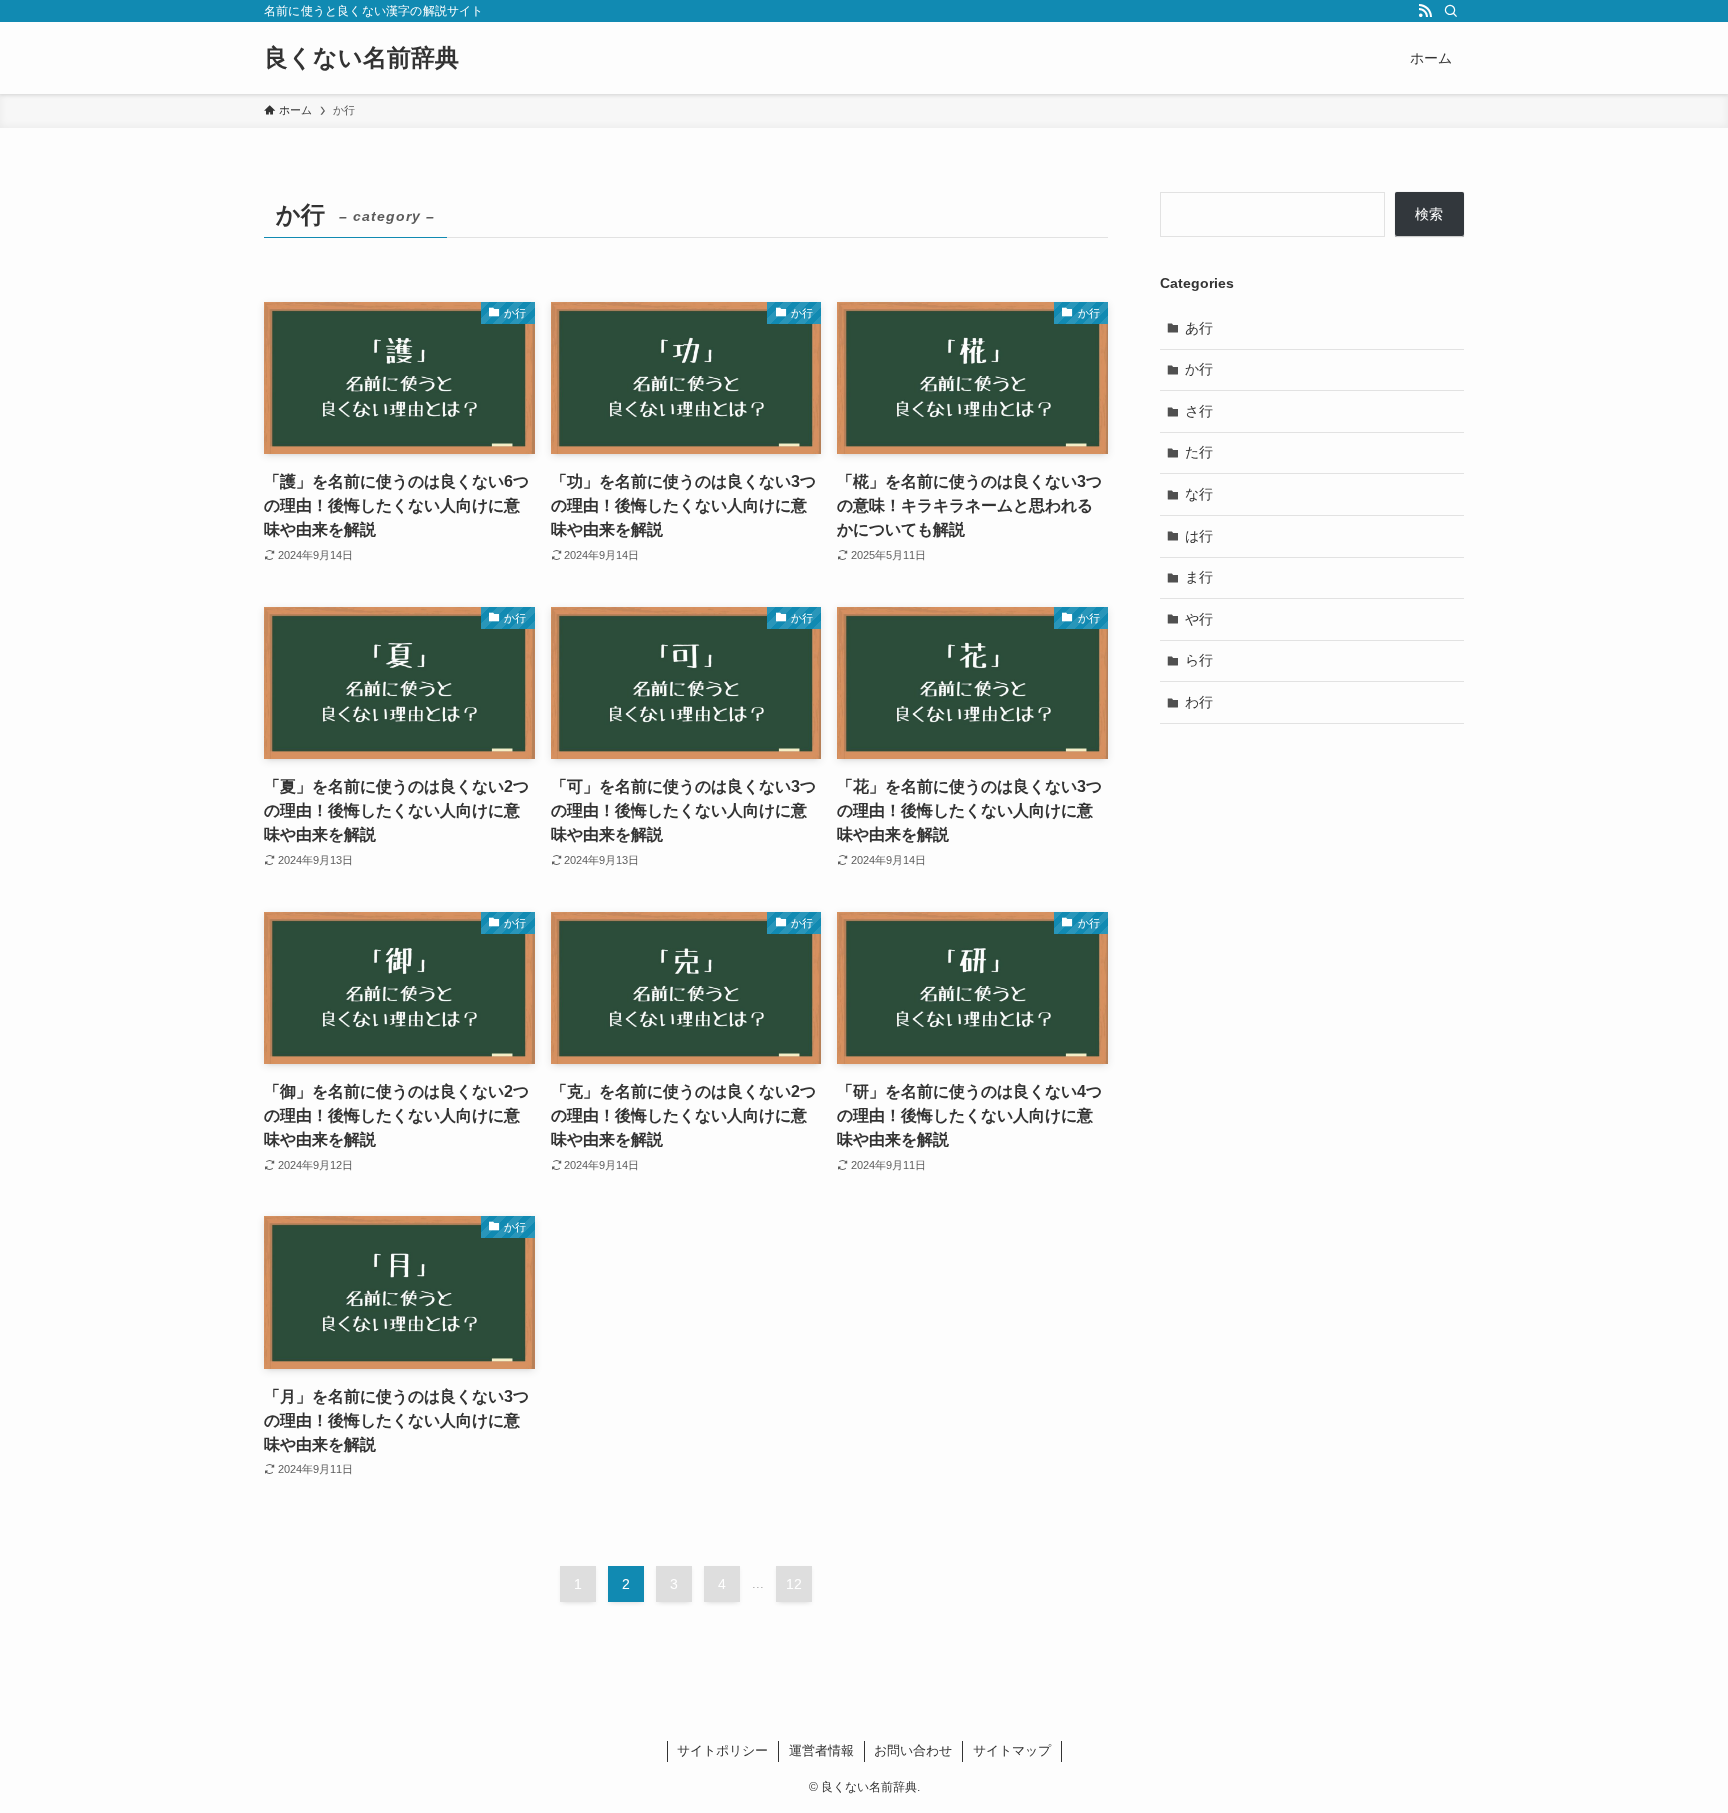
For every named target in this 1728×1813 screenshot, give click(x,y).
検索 (1429, 214)
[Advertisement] (1312, 884)
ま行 (1199, 577)
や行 (1199, 619)
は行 (1199, 536)
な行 (1199, 494)
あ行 (1199, 328)
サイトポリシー (722, 1750)
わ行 (1199, 702)
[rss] (1425, 11)
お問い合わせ (913, 1750)
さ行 (1199, 411)
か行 (1199, 369)
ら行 (1199, 660)
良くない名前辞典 (361, 58)
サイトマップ (1012, 1750)
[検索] (1451, 11)
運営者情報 (821, 1750)
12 (794, 1584)
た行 (1199, 452)
